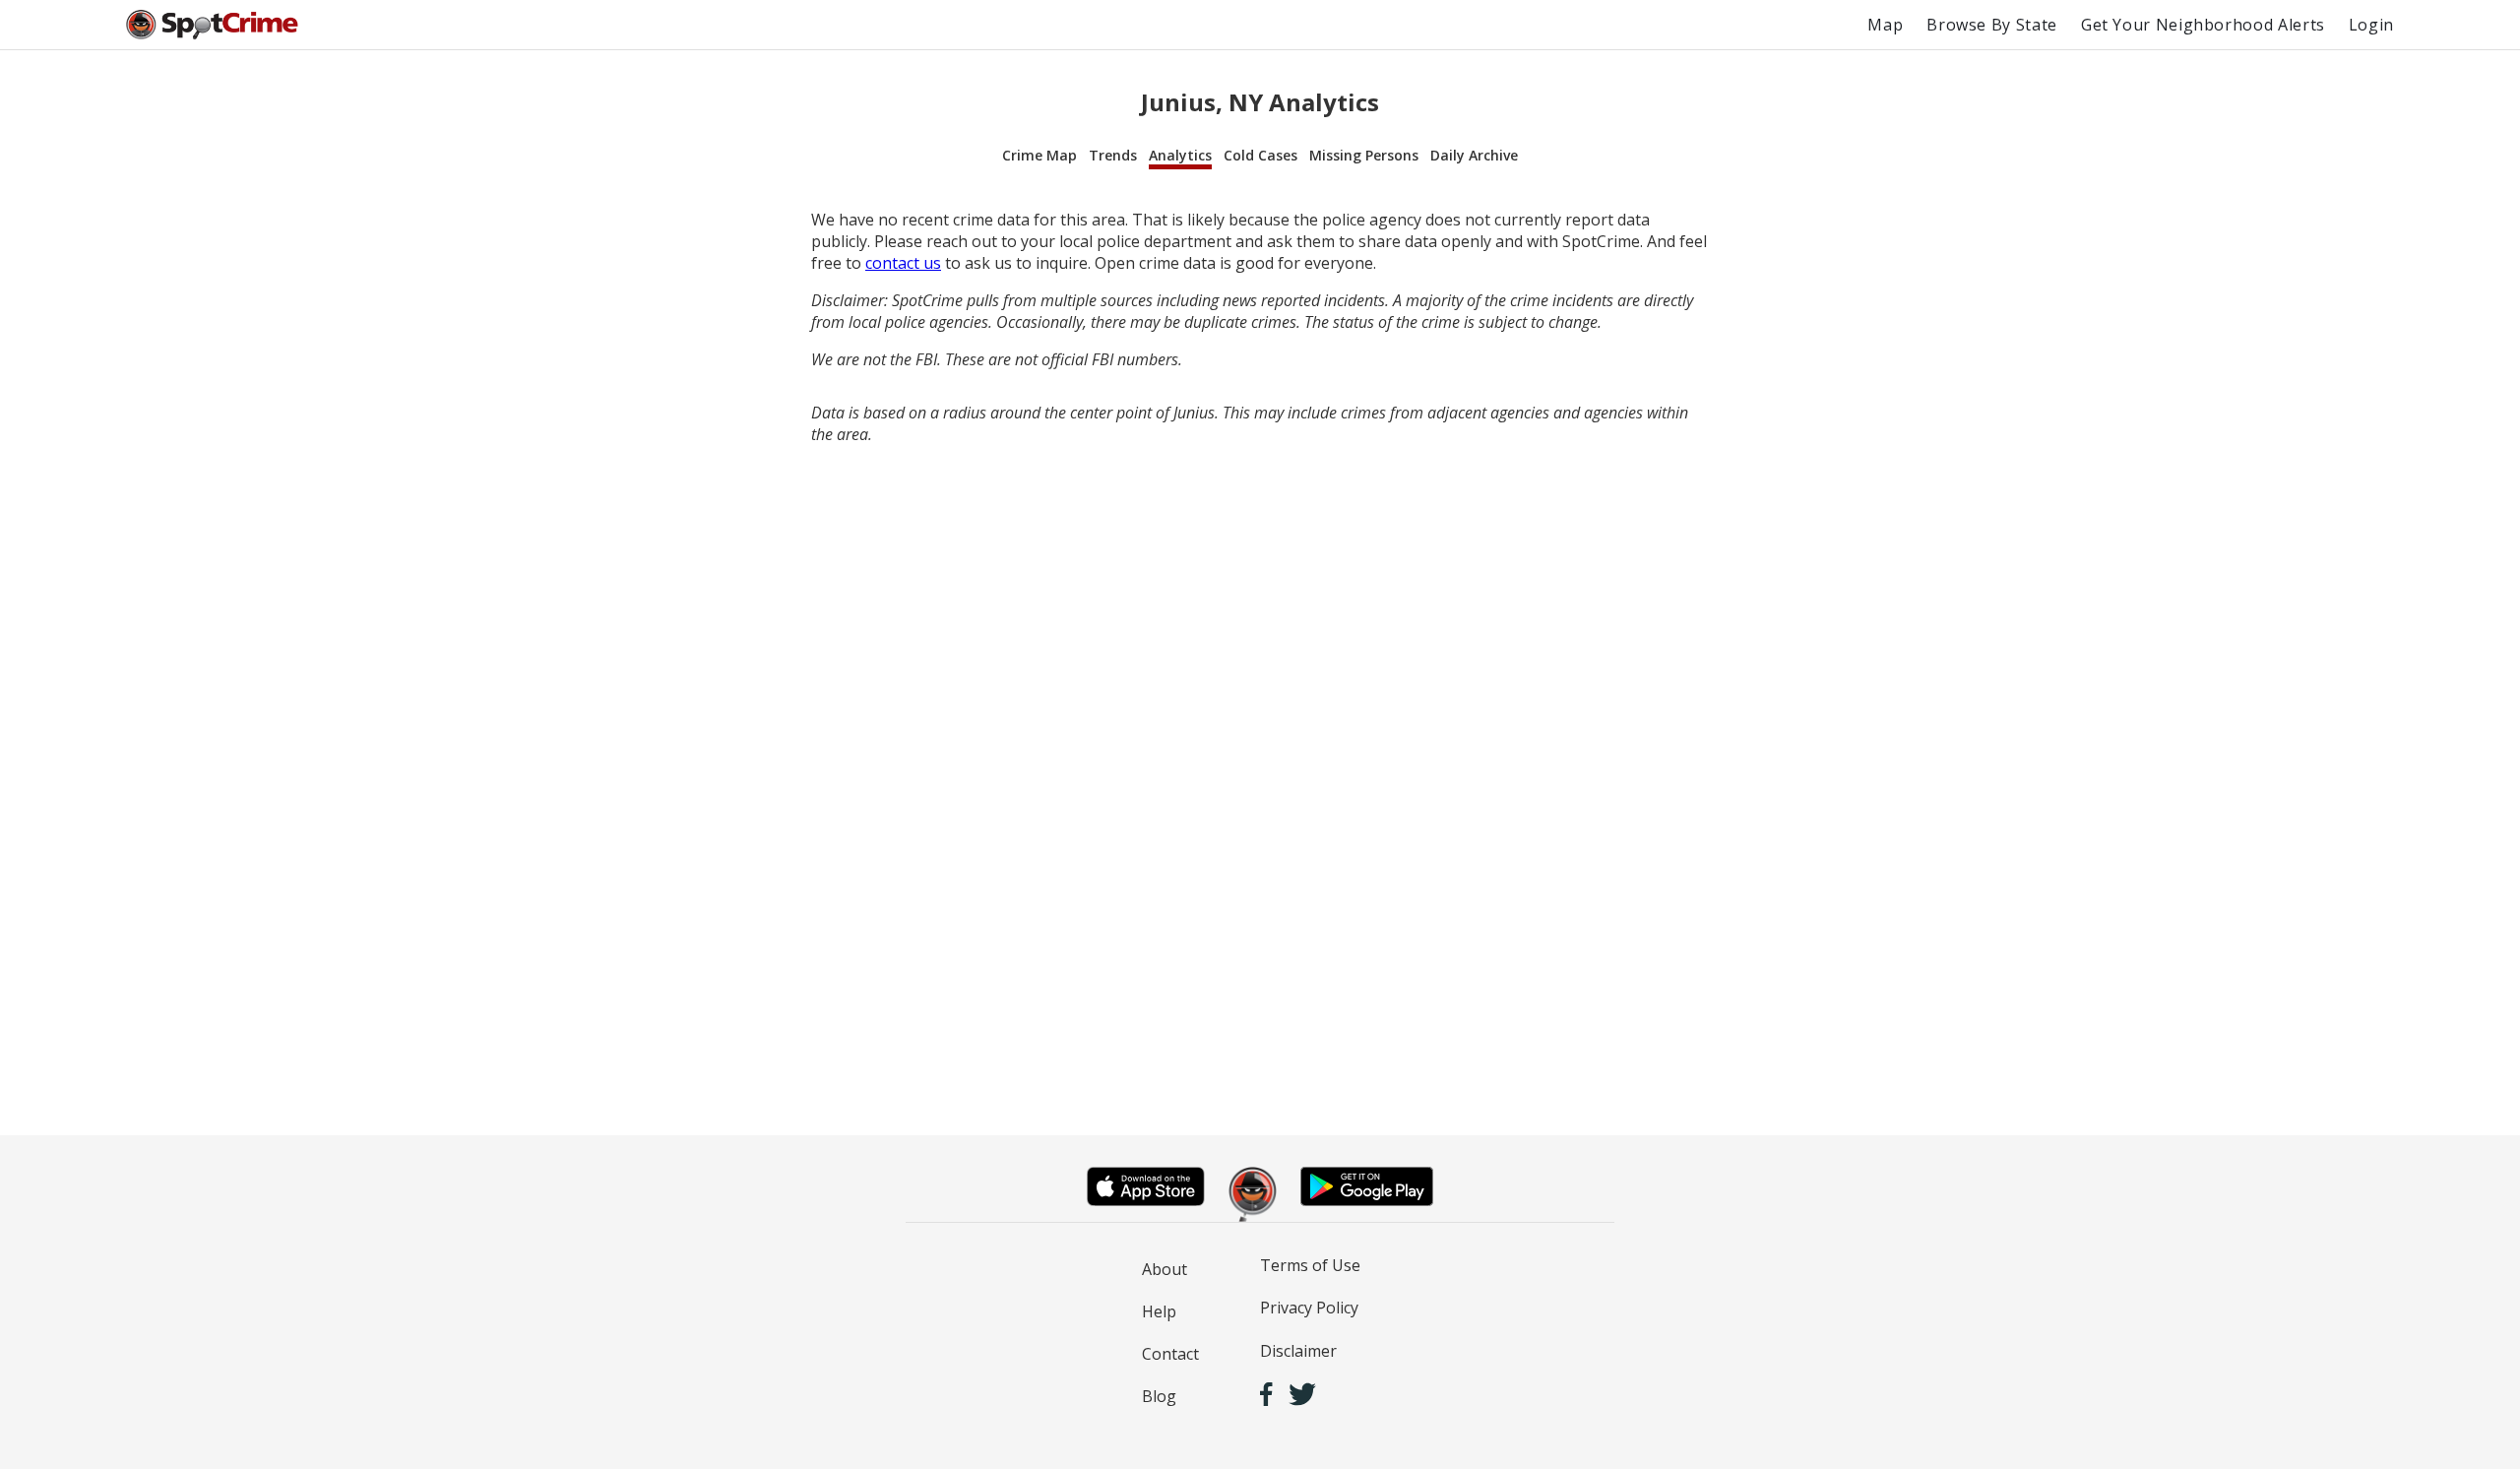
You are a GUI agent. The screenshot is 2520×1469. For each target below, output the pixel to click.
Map (1885, 25)
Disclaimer (1298, 1351)
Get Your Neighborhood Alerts (2203, 25)
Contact (1170, 1354)
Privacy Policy (1309, 1308)
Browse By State (1992, 25)
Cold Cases (1260, 155)
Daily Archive (1474, 155)
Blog (1159, 1396)
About (1165, 1269)
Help (1159, 1311)
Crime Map (1039, 155)
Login (2371, 25)
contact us (903, 263)
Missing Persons (1364, 155)
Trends (1113, 155)
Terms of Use (1310, 1265)
